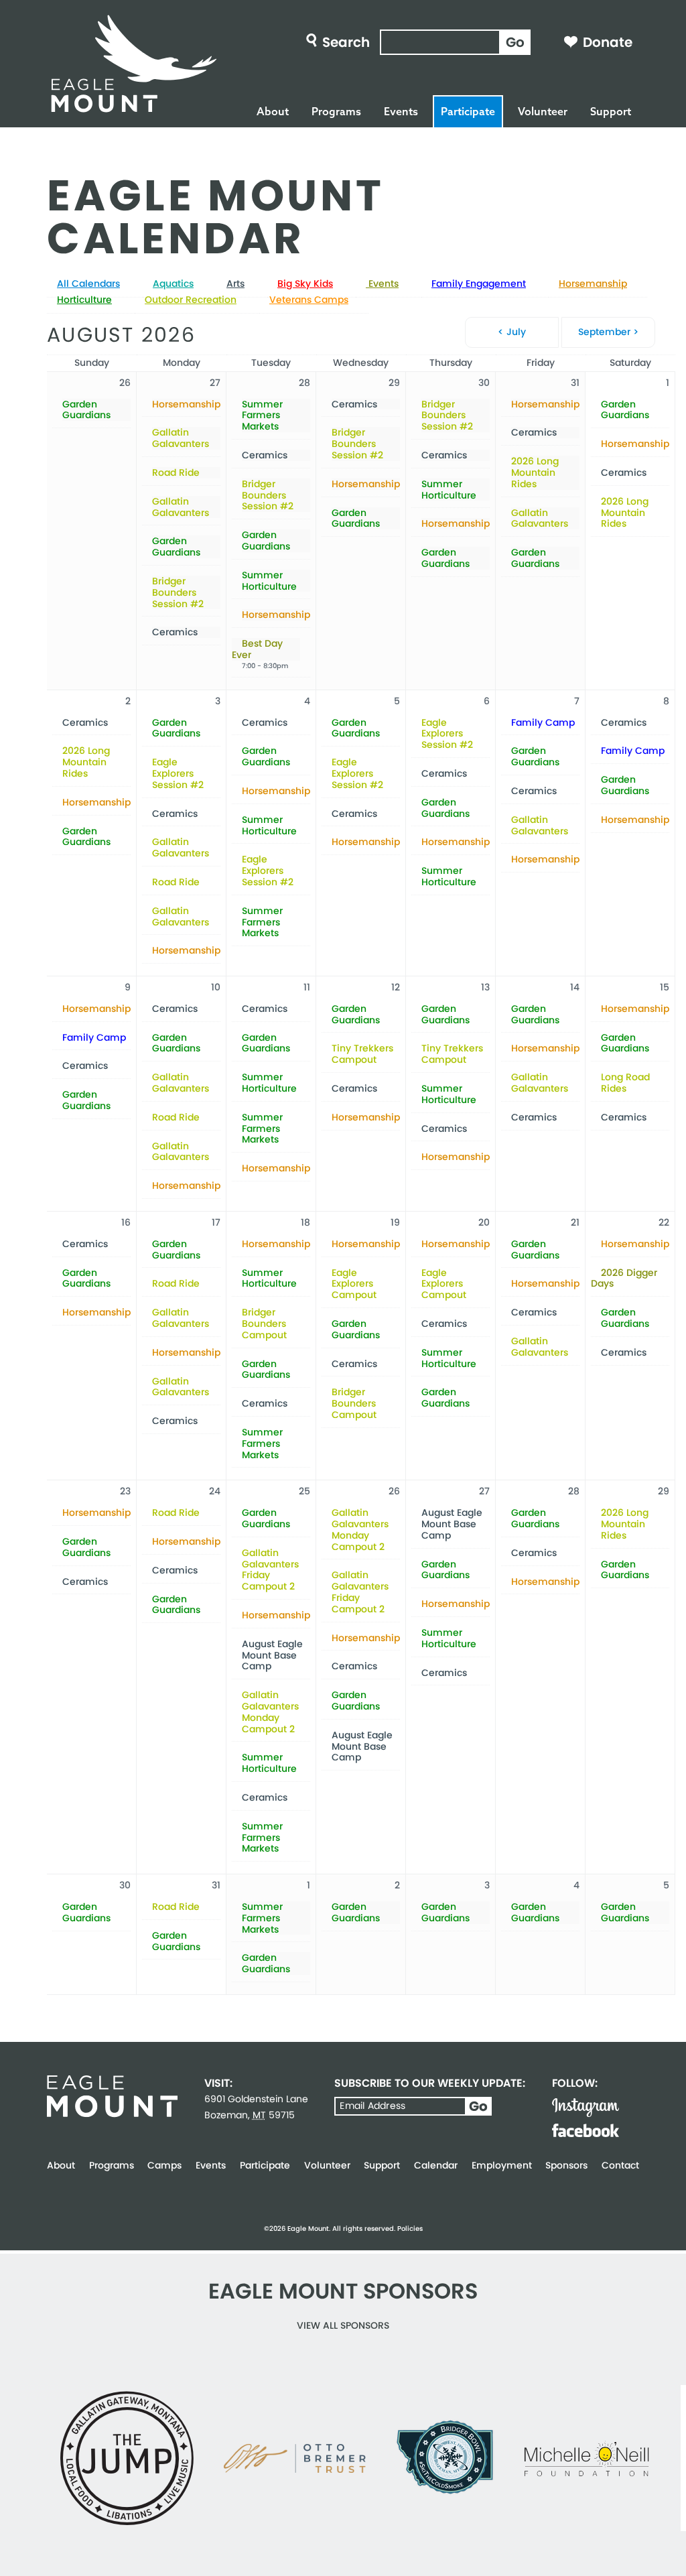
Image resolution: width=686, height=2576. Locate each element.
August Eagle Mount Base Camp (272, 1655)
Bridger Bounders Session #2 (178, 592)
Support (611, 111)
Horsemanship (593, 283)
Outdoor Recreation (191, 300)
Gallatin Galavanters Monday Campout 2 (270, 1712)
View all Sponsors (343, 2325)
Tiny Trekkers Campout (362, 1054)
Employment (502, 2165)
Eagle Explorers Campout (354, 1284)
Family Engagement (479, 283)
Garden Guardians (86, 410)
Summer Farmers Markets (262, 415)
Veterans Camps (309, 300)
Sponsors (566, 2165)
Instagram (586, 2108)
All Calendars (88, 283)
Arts (235, 283)
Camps (164, 2165)
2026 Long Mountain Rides (535, 472)
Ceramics (175, 632)
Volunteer (543, 111)
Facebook (586, 2130)
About (273, 111)
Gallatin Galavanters (181, 438)
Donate (608, 42)
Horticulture (84, 300)
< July (512, 332)
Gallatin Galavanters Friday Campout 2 (270, 1570)
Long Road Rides (625, 1083)
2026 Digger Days (624, 1279)
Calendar (436, 2165)
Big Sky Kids (305, 283)
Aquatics (173, 283)
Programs (336, 111)
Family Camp (543, 723)
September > (608, 332)
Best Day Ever (257, 649)
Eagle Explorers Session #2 (178, 773)
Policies (410, 2229)
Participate (468, 111)
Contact (620, 2165)
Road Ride (176, 473)
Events (401, 111)
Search (346, 42)
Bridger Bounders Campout (264, 1324)
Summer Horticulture (269, 581)
